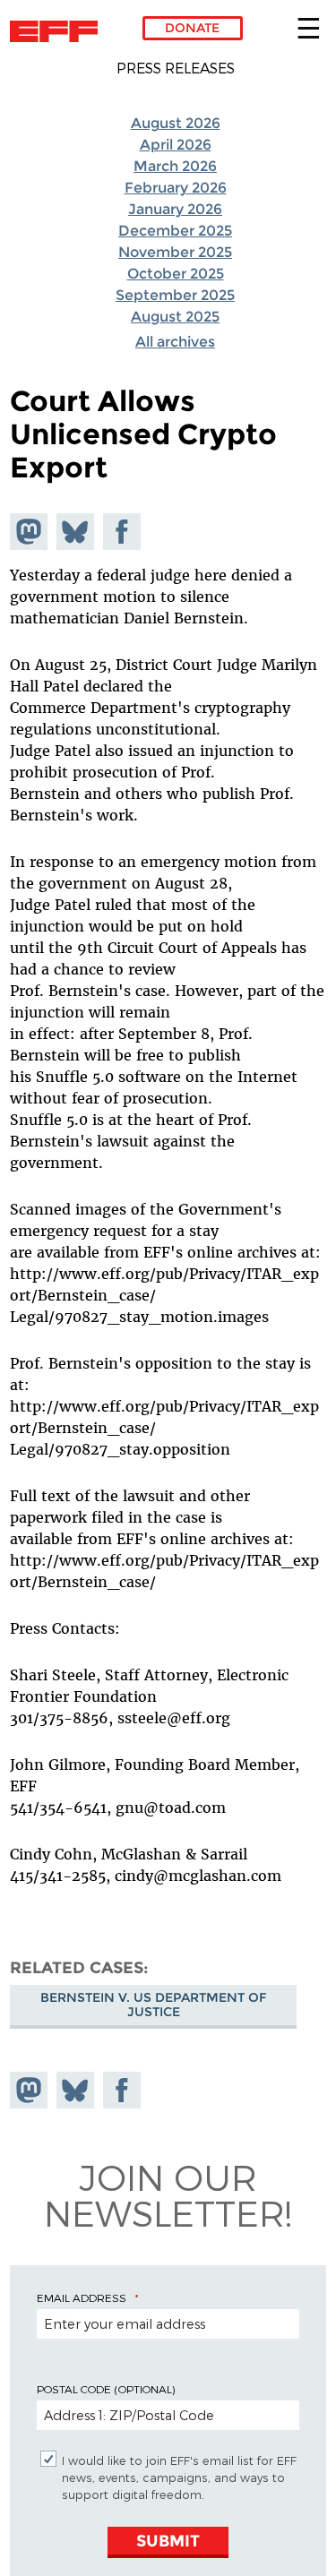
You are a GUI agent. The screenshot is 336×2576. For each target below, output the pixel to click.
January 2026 (175, 209)
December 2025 (175, 231)
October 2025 (176, 274)
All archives (175, 342)
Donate (192, 28)
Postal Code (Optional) (106, 2389)
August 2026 (176, 123)
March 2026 (175, 166)
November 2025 (175, 252)
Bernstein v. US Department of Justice (153, 2005)
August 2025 (175, 317)
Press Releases (176, 68)
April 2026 (176, 145)
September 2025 (175, 295)
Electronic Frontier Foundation (59, 31)
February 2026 (176, 188)
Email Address (82, 2297)
